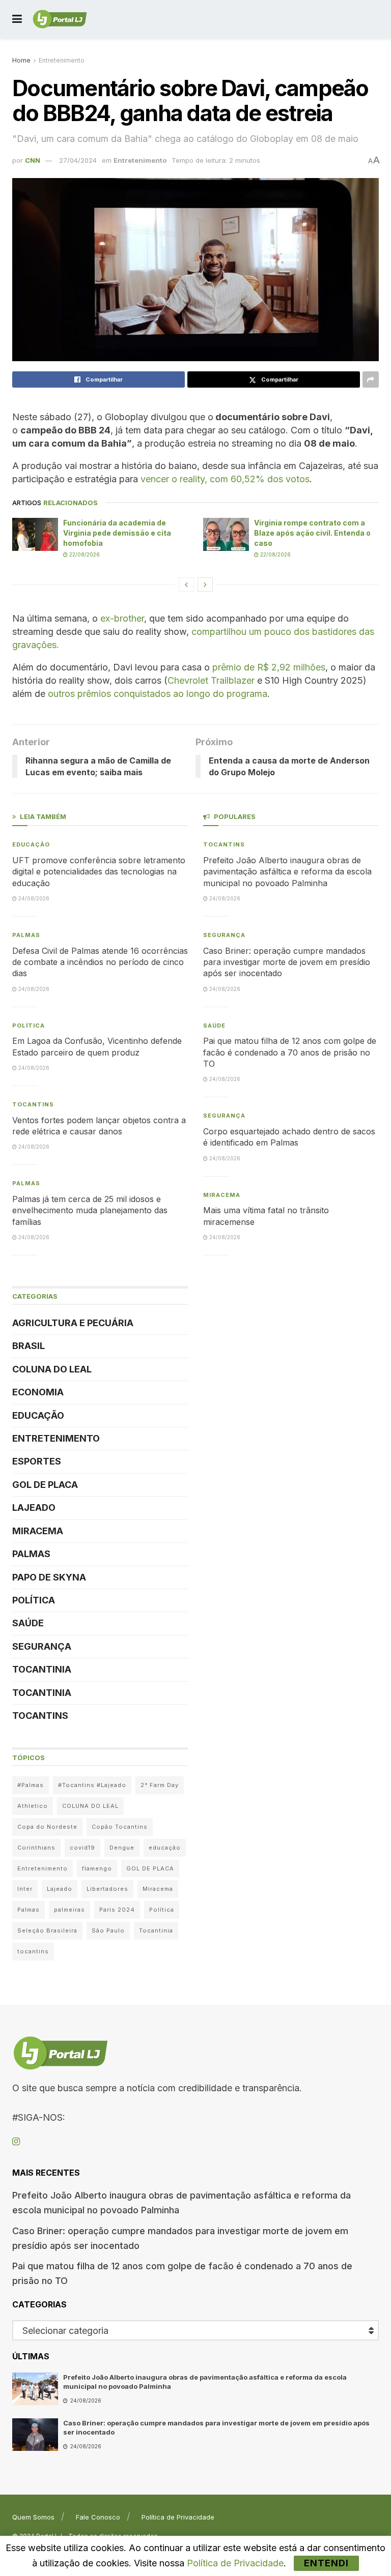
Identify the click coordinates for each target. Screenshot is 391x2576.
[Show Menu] (17, 19)
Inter (25, 1889)
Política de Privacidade (178, 2517)
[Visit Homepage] (60, 19)
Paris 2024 (117, 1910)
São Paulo (108, 1930)
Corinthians (36, 1848)
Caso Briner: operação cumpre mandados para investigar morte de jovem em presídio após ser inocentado (287, 962)
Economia (38, 1392)
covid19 (82, 1848)
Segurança (42, 1646)
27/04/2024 (78, 160)
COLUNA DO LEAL (52, 1369)
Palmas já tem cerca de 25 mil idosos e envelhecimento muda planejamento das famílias (90, 1210)
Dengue (122, 1848)
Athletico (33, 1806)
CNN (33, 160)
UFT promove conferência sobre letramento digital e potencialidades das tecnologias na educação (99, 872)
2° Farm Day (160, 1785)
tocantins (33, 1951)
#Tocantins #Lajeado (92, 1785)
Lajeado (34, 1507)
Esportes (37, 1461)
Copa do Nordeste (47, 1827)
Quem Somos (33, 2517)
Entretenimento (62, 60)
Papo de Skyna (49, 1577)
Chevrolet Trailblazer (211, 680)
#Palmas (31, 1785)
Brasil (29, 1346)
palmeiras (69, 1910)
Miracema (38, 1531)
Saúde (28, 1623)
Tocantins (33, 1104)
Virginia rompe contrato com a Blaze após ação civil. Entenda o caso (312, 533)
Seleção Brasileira (47, 1930)
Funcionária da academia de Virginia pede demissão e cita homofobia (117, 533)
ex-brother (121, 618)
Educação (31, 844)
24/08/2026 (33, 898)
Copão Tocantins (120, 1827)
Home (21, 60)
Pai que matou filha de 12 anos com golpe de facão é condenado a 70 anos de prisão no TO (290, 1052)
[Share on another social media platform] (371, 379)
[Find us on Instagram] (16, 2142)
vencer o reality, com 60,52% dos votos (225, 479)
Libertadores (107, 1889)
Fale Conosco (98, 2517)
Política (29, 1026)
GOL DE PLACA (45, 1485)
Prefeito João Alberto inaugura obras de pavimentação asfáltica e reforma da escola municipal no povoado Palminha (287, 872)
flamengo (97, 1868)
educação (165, 1848)
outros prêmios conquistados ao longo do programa (158, 694)
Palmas (26, 935)
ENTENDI (326, 2563)
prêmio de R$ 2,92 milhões (269, 667)
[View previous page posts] (186, 584)
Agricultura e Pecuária (73, 1323)
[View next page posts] (205, 584)
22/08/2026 (84, 554)
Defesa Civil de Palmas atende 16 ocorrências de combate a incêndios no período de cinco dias (100, 962)
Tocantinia (42, 1669)
